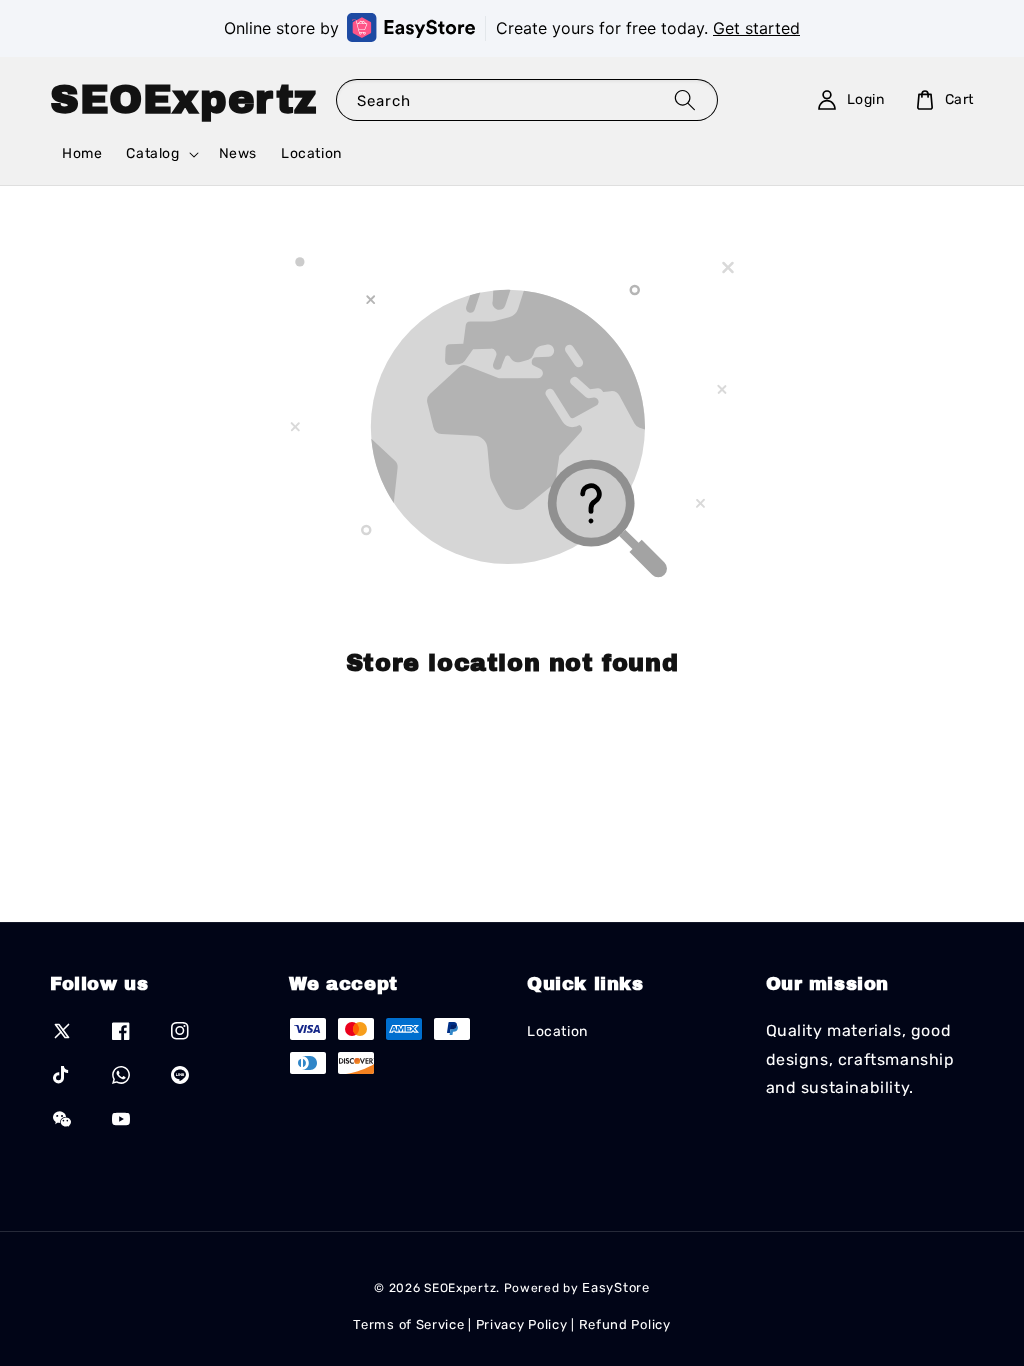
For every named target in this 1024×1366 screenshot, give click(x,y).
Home (82, 153)
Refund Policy (625, 1324)
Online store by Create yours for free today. (512, 28)
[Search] (685, 99)
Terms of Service (408, 1324)
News (238, 153)
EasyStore (615, 1287)
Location (311, 153)
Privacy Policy (522, 1324)
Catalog (152, 153)
